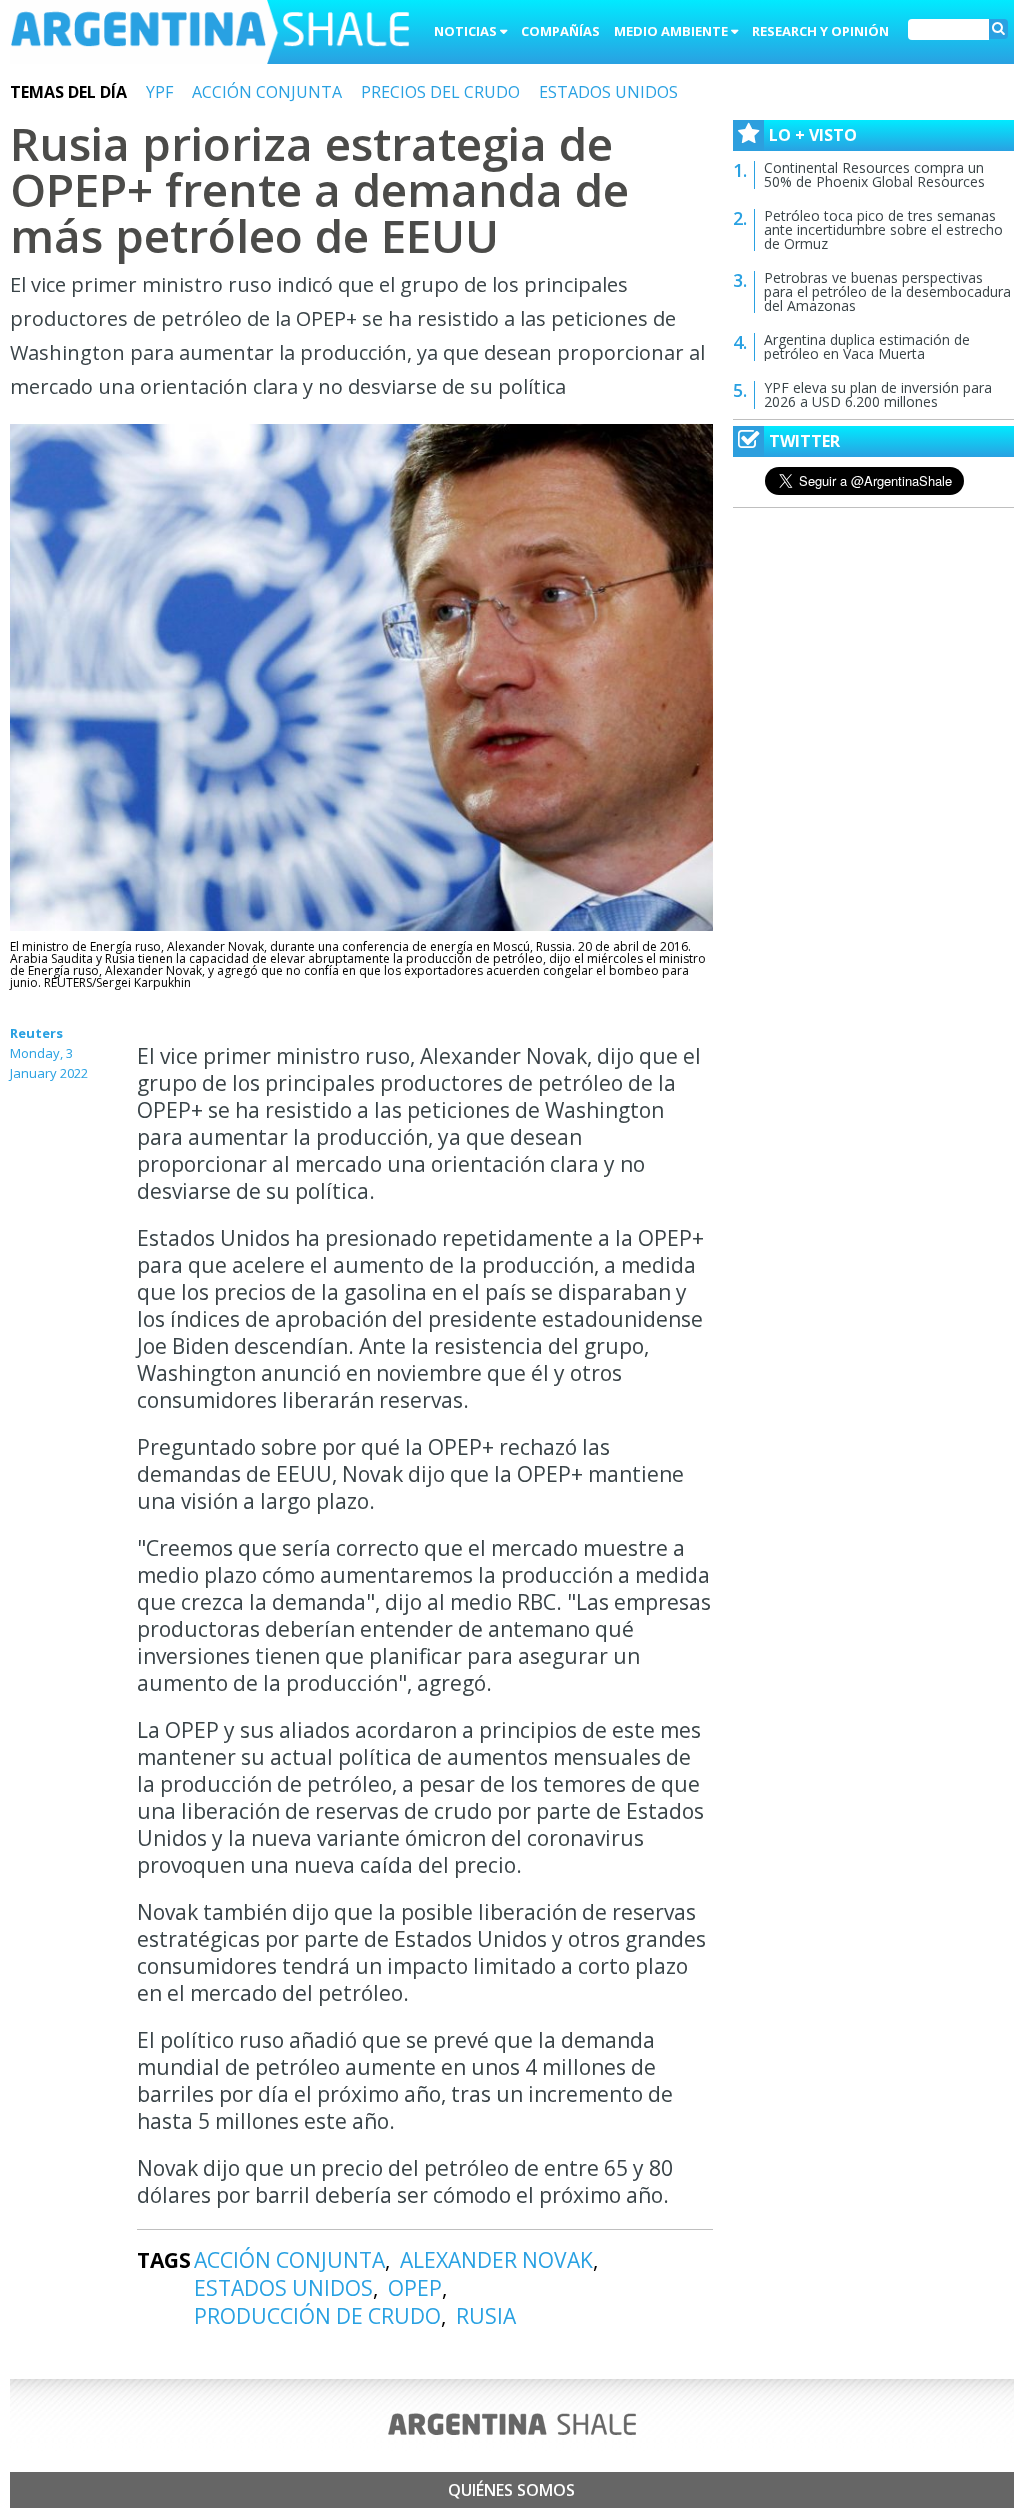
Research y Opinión (820, 31)
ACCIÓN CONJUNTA (267, 92)
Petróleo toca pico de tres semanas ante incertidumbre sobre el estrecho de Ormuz (883, 229)
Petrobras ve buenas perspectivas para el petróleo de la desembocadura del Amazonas (887, 291)
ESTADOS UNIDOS (608, 92)
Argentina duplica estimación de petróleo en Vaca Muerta (867, 346)
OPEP (415, 2288)
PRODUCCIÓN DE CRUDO (317, 2316)
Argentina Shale (210, 34)
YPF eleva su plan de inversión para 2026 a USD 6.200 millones (878, 394)
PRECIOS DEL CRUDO (440, 92)
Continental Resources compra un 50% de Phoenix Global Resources (874, 174)
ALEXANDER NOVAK (496, 2260)
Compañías (560, 31)
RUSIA (486, 2316)
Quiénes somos (511, 2490)
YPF (159, 92)
